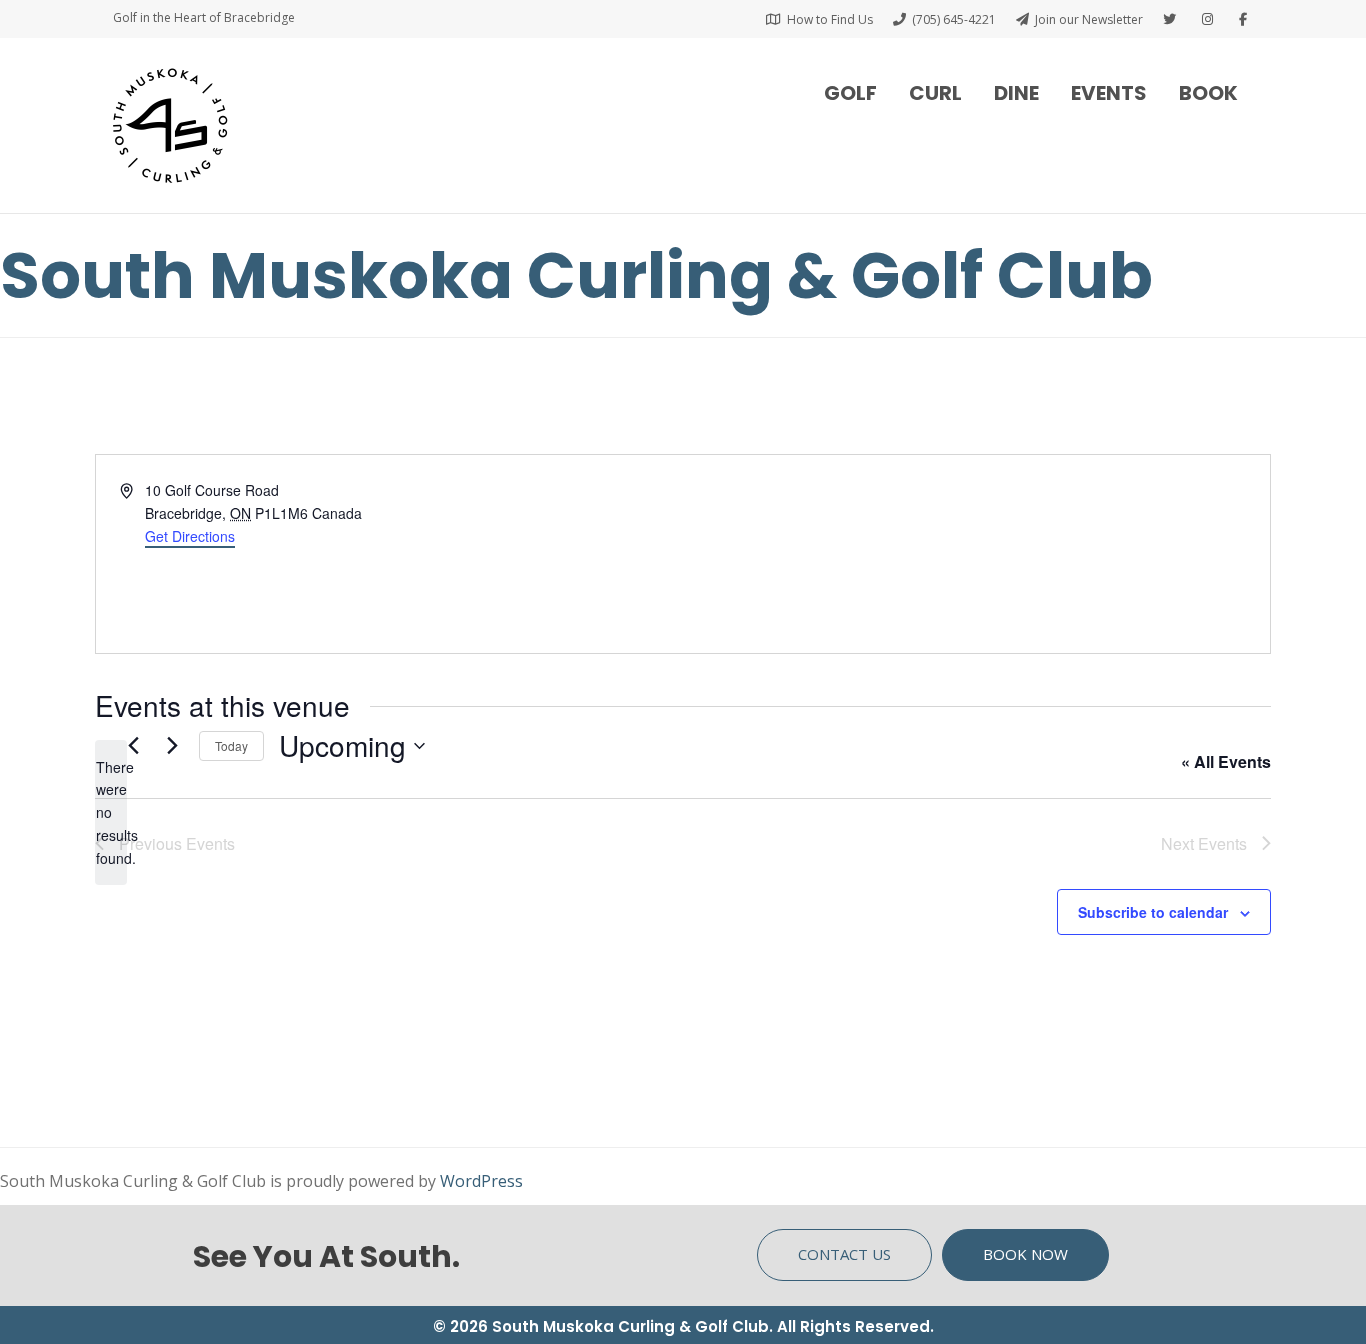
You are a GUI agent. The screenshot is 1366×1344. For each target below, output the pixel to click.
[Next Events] (172, 746)
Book (1208, 93)
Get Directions (190, 536)
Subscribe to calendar (1153, 912)
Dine (1016, 93)
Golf (850, 93)
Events (1109, 93)
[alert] (111, 812)
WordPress (481, 1181)
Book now (1025, 1254)
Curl (935, 93)
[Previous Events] (133, 746)
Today (231, 745)
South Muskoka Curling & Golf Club (576, 275)
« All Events (1226, 761)
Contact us (844, 1254)
